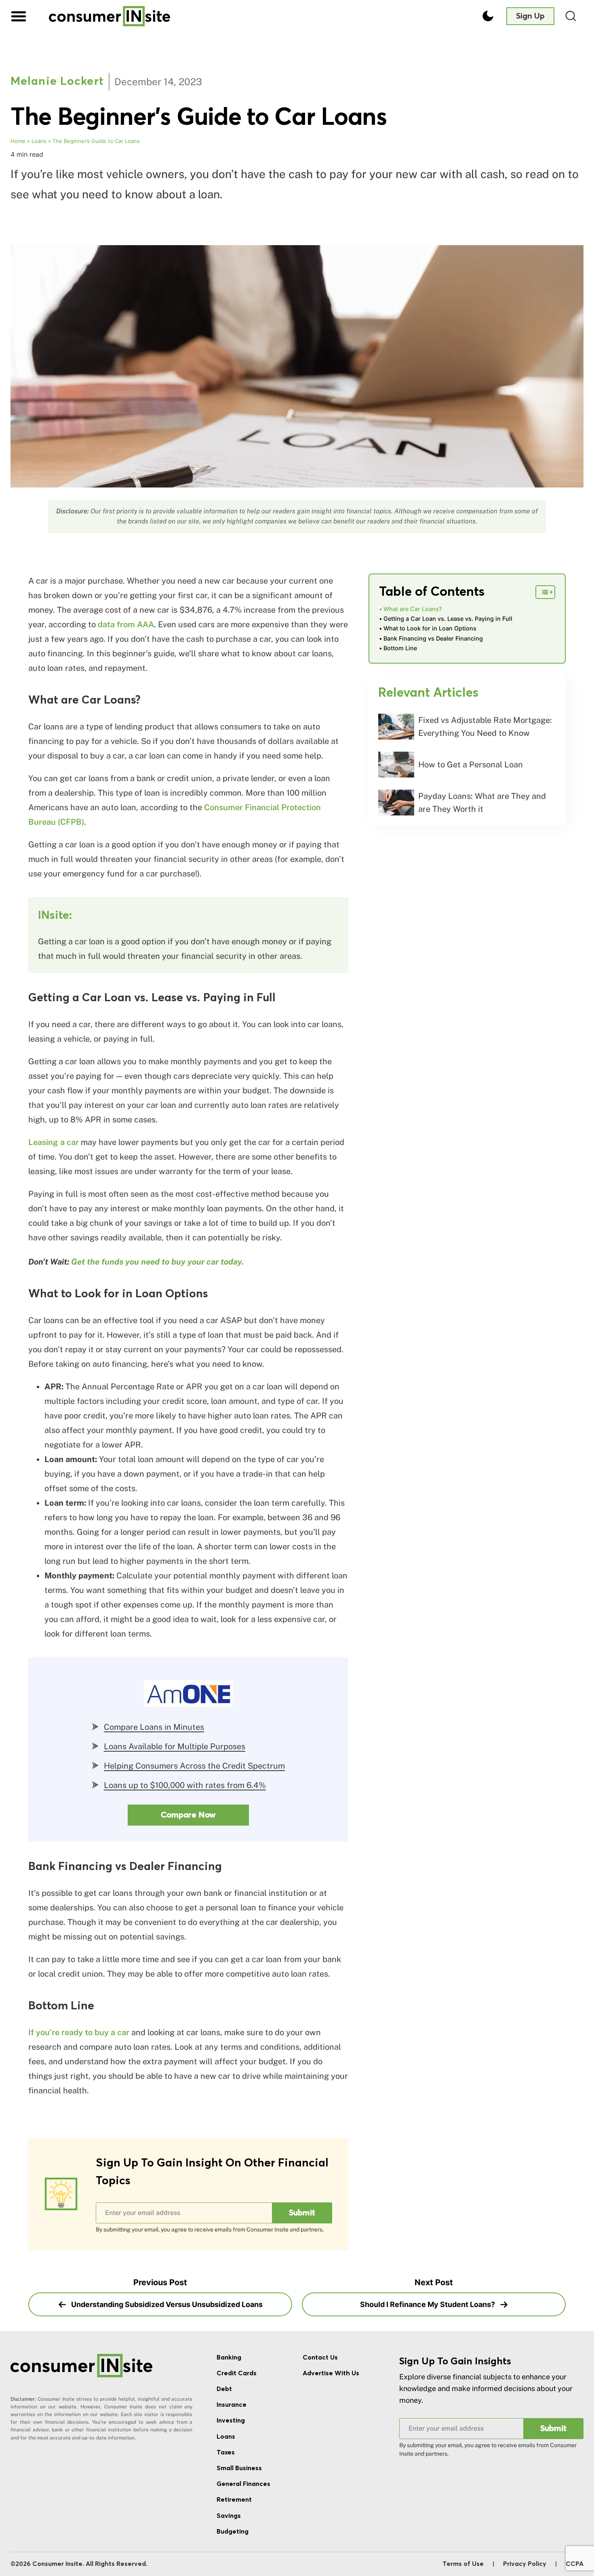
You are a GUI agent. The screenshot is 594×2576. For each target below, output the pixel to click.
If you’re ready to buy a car (79, 2032)
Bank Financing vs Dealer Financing (433, 638)
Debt (224, 2389)
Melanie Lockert (57, 82)
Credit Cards (237, 2373)
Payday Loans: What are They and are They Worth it (482, 803)
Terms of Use (463, 2564)
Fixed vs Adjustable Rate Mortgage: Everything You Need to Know (485, 727)
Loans (39, 141)
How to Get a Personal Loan (471, 765)
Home (18, 141)
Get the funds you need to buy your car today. (157, 1262)
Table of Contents (432, 592)
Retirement (234, 2500)
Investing (231, 2421)
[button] (19, 16)
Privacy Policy (525, 2564)
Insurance (232, 2405)
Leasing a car (54, 1142)
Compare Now (188, 1815)
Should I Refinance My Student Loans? (428, 2304)
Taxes (226, 2452)
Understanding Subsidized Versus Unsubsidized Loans (166, 2304)
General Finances (243, 2484)
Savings (229, 2516)
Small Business (239, 2468)
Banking (229, 2357)
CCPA (575, 2564)
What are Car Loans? (413, 609)
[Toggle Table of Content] (545, 592)
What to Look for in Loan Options (430, 628)
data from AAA (126, 624)
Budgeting (233, 2532)
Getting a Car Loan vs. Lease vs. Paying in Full (448, 619)
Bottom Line (400, 648)
